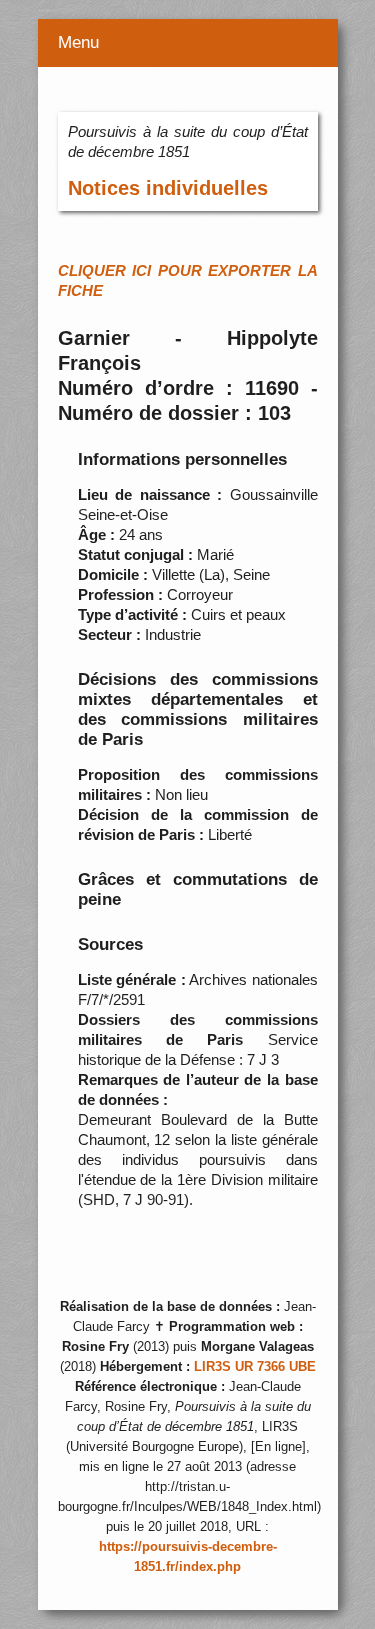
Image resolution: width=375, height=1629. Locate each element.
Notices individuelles (168, 188)
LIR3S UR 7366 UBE (255, 1367)
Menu (78, 42)
